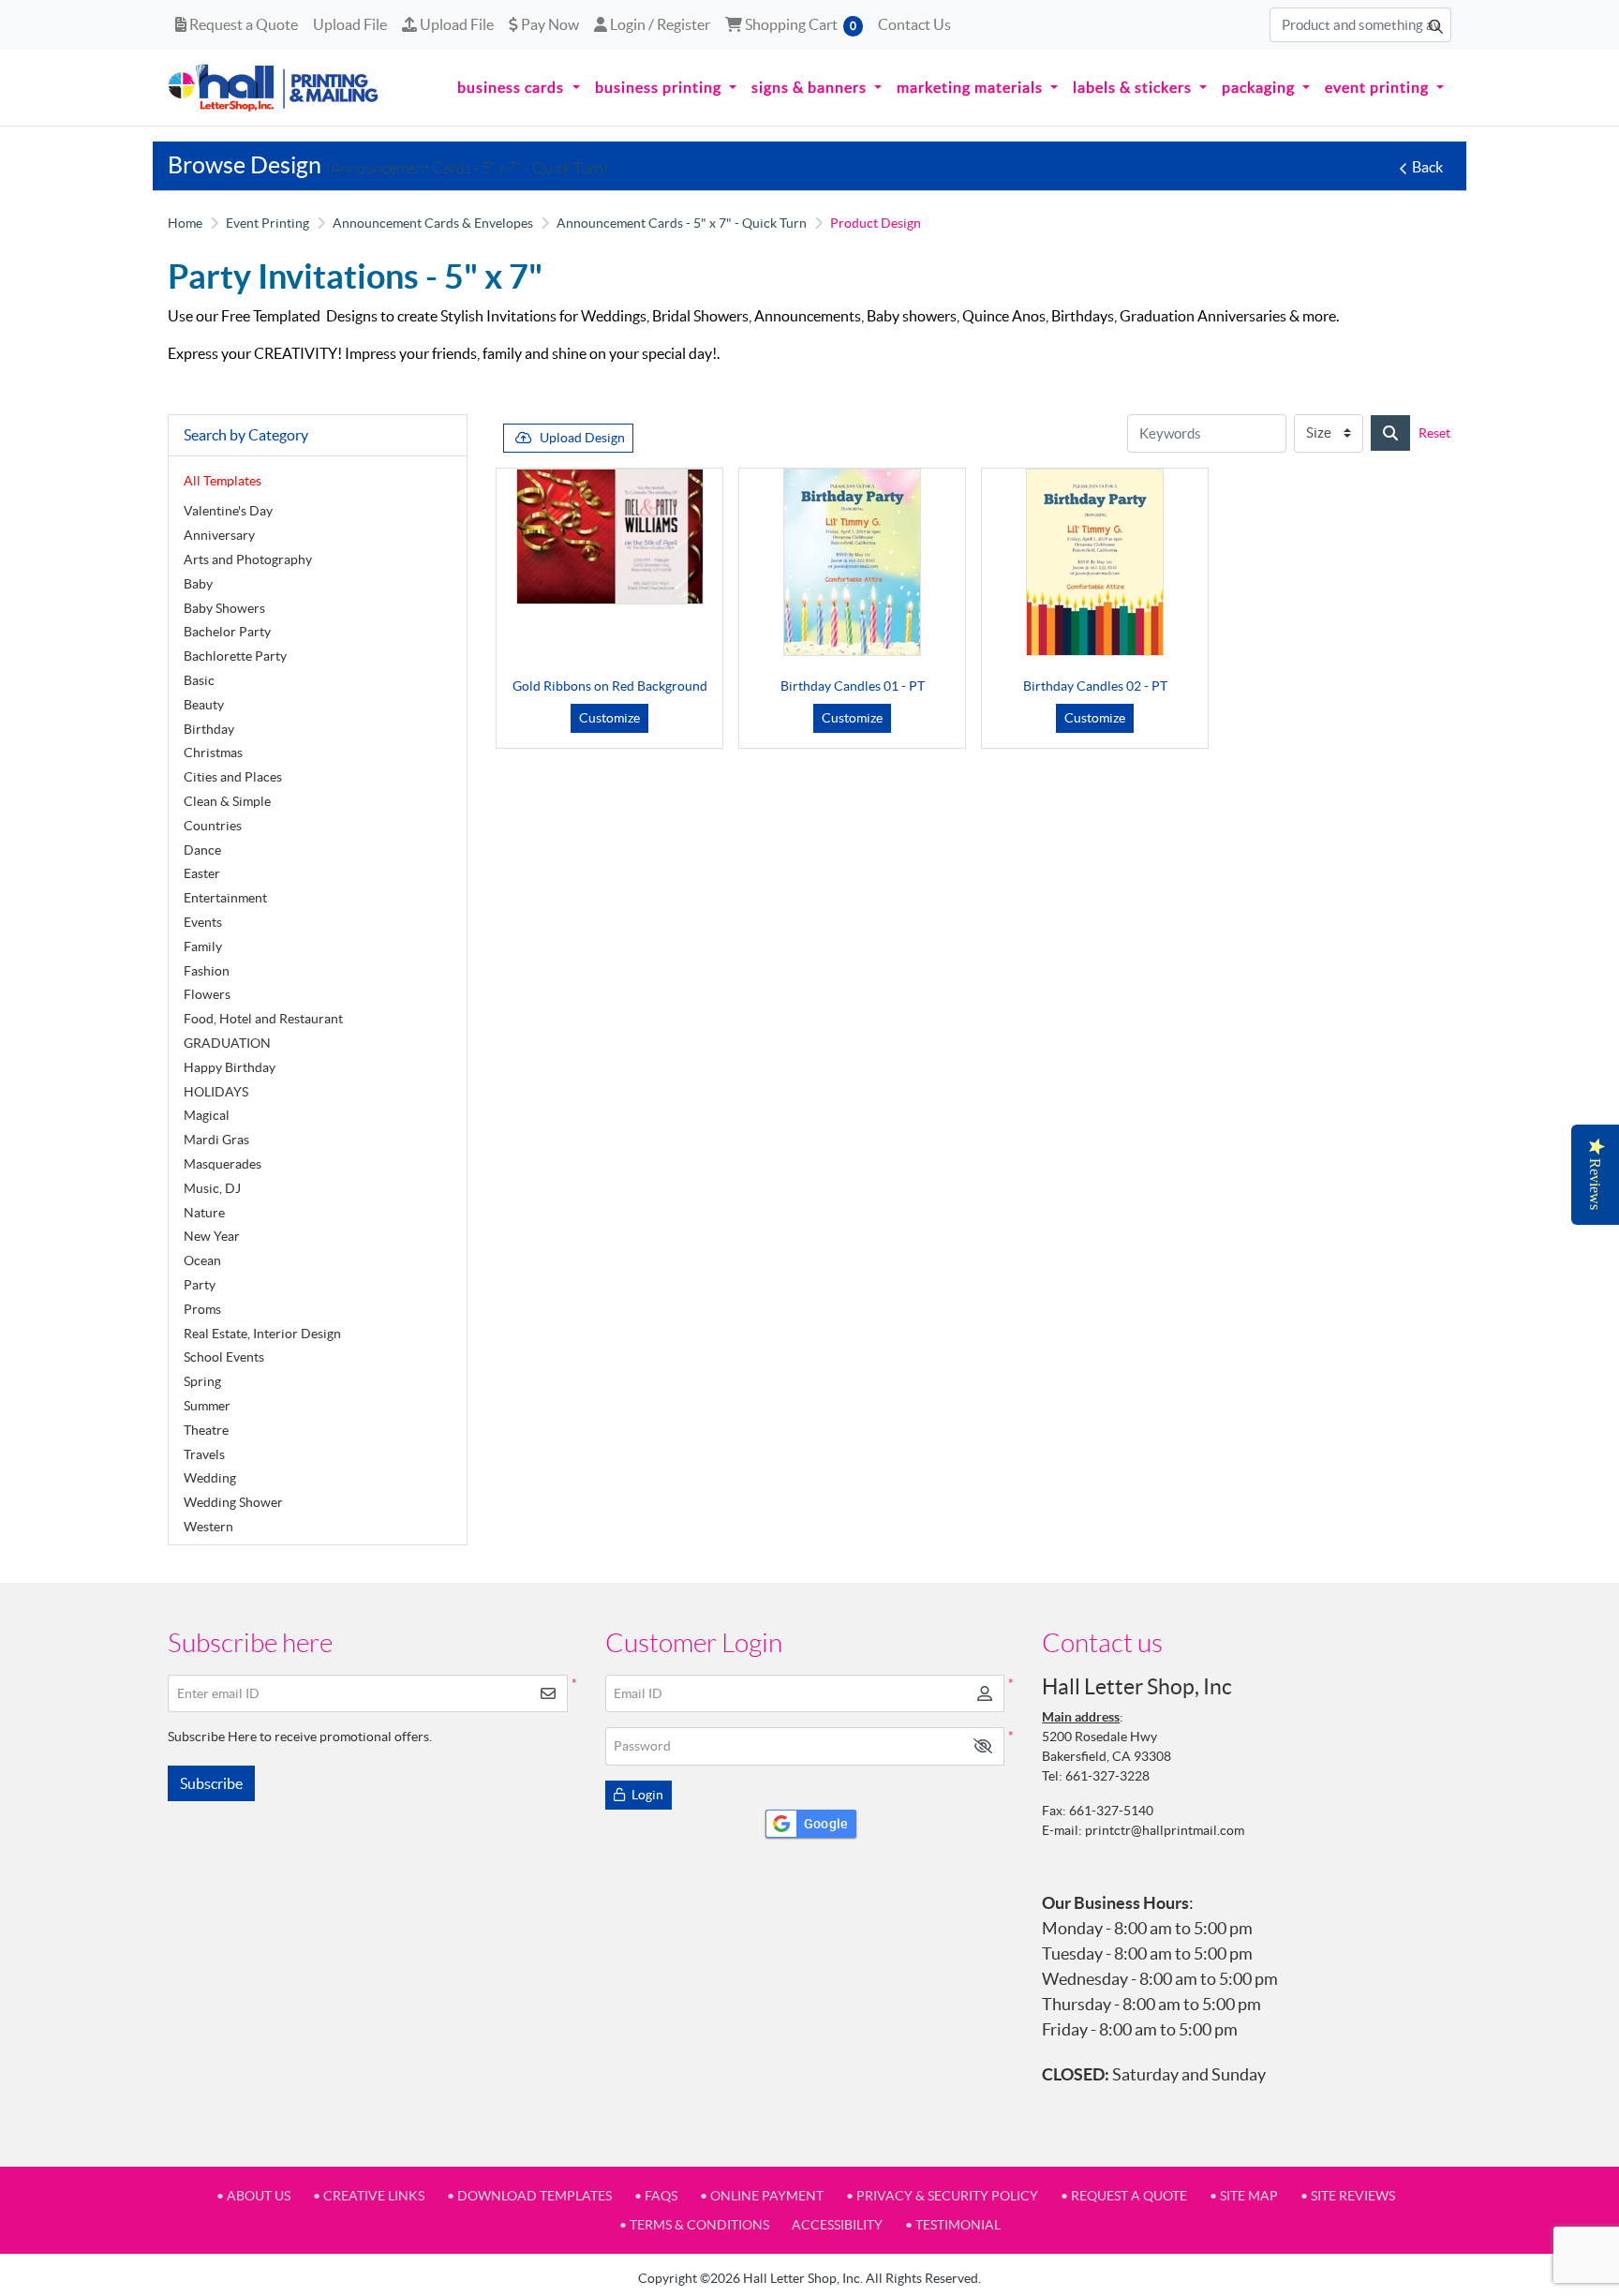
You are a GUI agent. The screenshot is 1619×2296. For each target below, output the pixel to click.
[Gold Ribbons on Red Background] (610, 537)
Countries (213, 826)
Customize (609, 718)
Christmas (213, 753)
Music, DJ (212, 1188)
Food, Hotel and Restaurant (263, 1019)
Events (203, 922)
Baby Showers (224, 608)
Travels (204, 1454)
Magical (207, 1115)
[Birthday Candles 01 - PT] (852, 562)
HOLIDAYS (216, 1092)
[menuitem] (518, 88)
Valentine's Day (228, 511)
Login (646, 1795)
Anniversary (219, 535)
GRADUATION (227, 1043)
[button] (983, 1746)
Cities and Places (233, 777)
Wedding (210, 1478)
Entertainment (225, 898)
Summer (207, 1406)
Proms (202, 1309)
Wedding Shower (233, 1502)
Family (203, 947)
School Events (224, 1357)
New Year (212, 1236)
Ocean (202, 1260)
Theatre (206, 1430)
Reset (1434, 433)
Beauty (204, 705)
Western (208, 1527)
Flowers (207, 994)
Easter (202, 873)
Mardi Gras (216, 1140)
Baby (198, 584)
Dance (202, 850)
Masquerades (223, 1164)
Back (1427, 167)
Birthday (209, 729)
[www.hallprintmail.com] (274, 88)
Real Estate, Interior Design (262, 1334)
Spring (202, 1381)
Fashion (207, 971)
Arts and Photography (248, 559)
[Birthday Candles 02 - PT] (1095, 562)
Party (200, 1285)
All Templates (223, 481)
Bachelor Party (227, 632)
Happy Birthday (230, 1067)
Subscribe (211, 1783)
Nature (204, 1213)
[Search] (1390, 433)
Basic (199, 680)
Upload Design (582, 438)
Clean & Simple (227, 801)
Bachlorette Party (235, 656)
